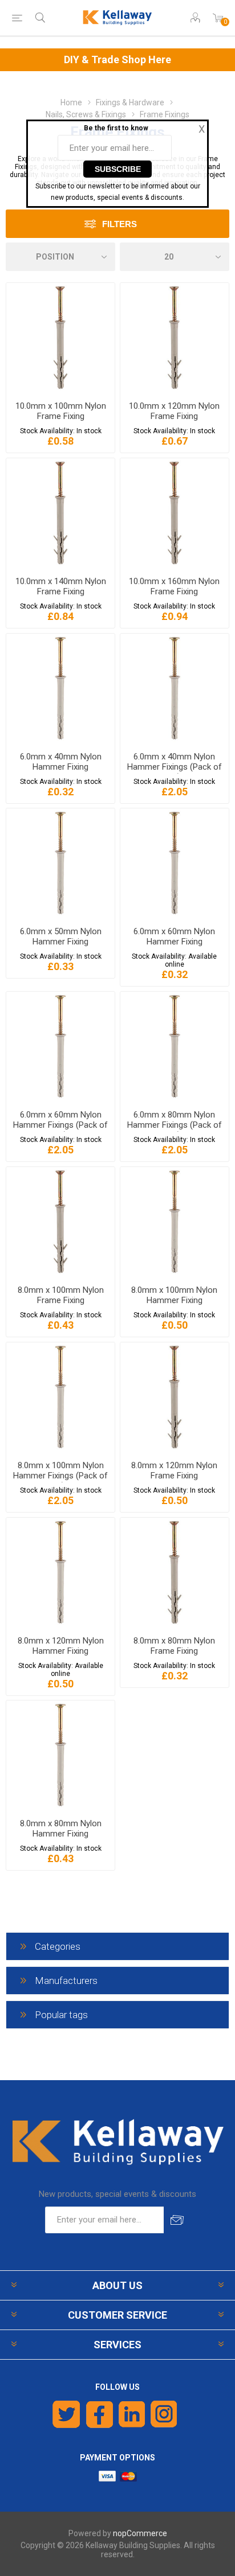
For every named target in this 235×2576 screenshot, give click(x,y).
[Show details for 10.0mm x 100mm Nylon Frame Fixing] (60, 338)
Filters (119, 224)
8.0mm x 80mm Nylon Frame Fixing (174, 1646)
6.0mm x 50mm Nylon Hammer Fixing (61, 936)
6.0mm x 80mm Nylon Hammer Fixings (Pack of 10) (175, 1125)
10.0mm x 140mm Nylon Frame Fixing (61, 586)
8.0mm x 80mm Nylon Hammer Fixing (61, 1829)
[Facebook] (100, 2414)
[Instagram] (164, 2414)
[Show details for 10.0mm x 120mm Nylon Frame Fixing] (175, 338)
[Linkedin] (132, 2414)
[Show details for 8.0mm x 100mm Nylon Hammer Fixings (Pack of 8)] (60, 1397)
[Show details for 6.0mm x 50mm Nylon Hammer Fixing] (60, 863)
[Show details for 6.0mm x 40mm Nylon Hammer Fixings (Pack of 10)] (175, 688)
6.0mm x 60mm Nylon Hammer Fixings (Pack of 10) (60, 1125)
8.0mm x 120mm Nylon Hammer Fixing (61, 1646)
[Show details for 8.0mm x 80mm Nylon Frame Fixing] (175, 1572)
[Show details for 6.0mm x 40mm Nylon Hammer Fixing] (60, 688)
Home (71, 102)
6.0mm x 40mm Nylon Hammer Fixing (61, 762)
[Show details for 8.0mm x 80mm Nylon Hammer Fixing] (60, 1755)
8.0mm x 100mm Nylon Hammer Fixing (174, 1295)
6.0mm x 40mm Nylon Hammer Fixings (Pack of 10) (175, 767)
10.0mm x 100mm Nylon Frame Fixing (61, 411)
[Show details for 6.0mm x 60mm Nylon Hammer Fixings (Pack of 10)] (60, 1046)
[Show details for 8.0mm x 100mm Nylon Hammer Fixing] (175, 1222)
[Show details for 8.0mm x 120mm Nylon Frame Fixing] (175, 1397)
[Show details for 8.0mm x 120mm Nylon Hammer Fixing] (60, 1572)
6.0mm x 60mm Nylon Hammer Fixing (174, 936)
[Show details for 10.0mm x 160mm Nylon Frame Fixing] (175, 513)
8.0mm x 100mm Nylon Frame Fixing (61, 1295)
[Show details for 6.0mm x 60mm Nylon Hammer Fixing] (175, 863)
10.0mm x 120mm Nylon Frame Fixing (174, 411)
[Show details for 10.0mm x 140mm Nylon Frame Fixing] (60, 513)
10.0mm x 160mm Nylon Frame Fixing (174, 586)
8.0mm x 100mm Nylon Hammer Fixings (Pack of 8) (60, 1476)
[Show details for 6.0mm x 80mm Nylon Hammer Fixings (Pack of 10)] (175, 1046)
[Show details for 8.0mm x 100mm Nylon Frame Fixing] (60, 1222)
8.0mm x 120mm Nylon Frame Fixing (174, 1470)
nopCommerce (140, 2533)
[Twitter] (66, 2414)
